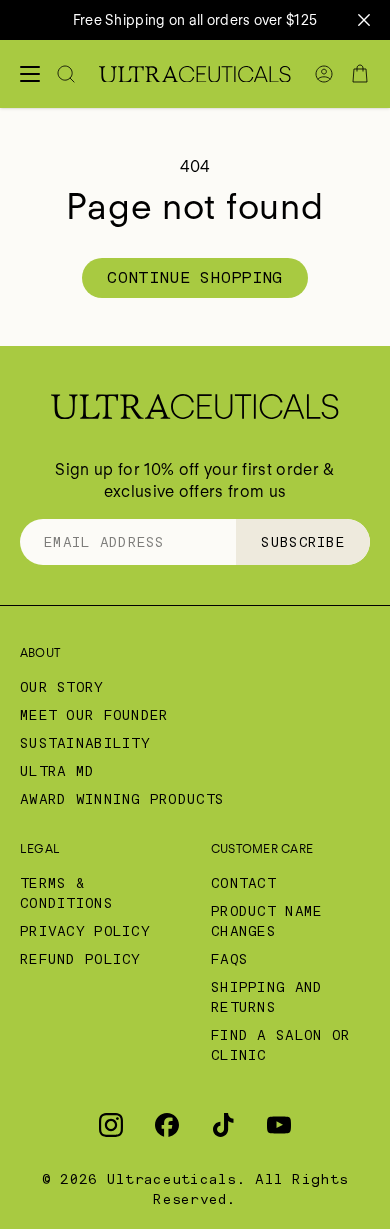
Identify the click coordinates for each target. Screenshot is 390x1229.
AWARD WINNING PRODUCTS (122, 799)
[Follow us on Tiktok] (223, 1125)
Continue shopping (194, 277)
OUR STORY (62, 687)
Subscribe (303, 542)
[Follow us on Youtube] (279, 1125)
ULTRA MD (57, 771)
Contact (243, 883)
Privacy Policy (85, 931)
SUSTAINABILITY (85, 743)
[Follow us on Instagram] (111, 1125)
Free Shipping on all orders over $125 (195, 20)
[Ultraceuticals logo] (195, 74)
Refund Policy (80, 959)
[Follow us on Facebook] (167, 1125)
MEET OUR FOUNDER (94, 715)
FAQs (229, 959)
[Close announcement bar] (364, 20)
